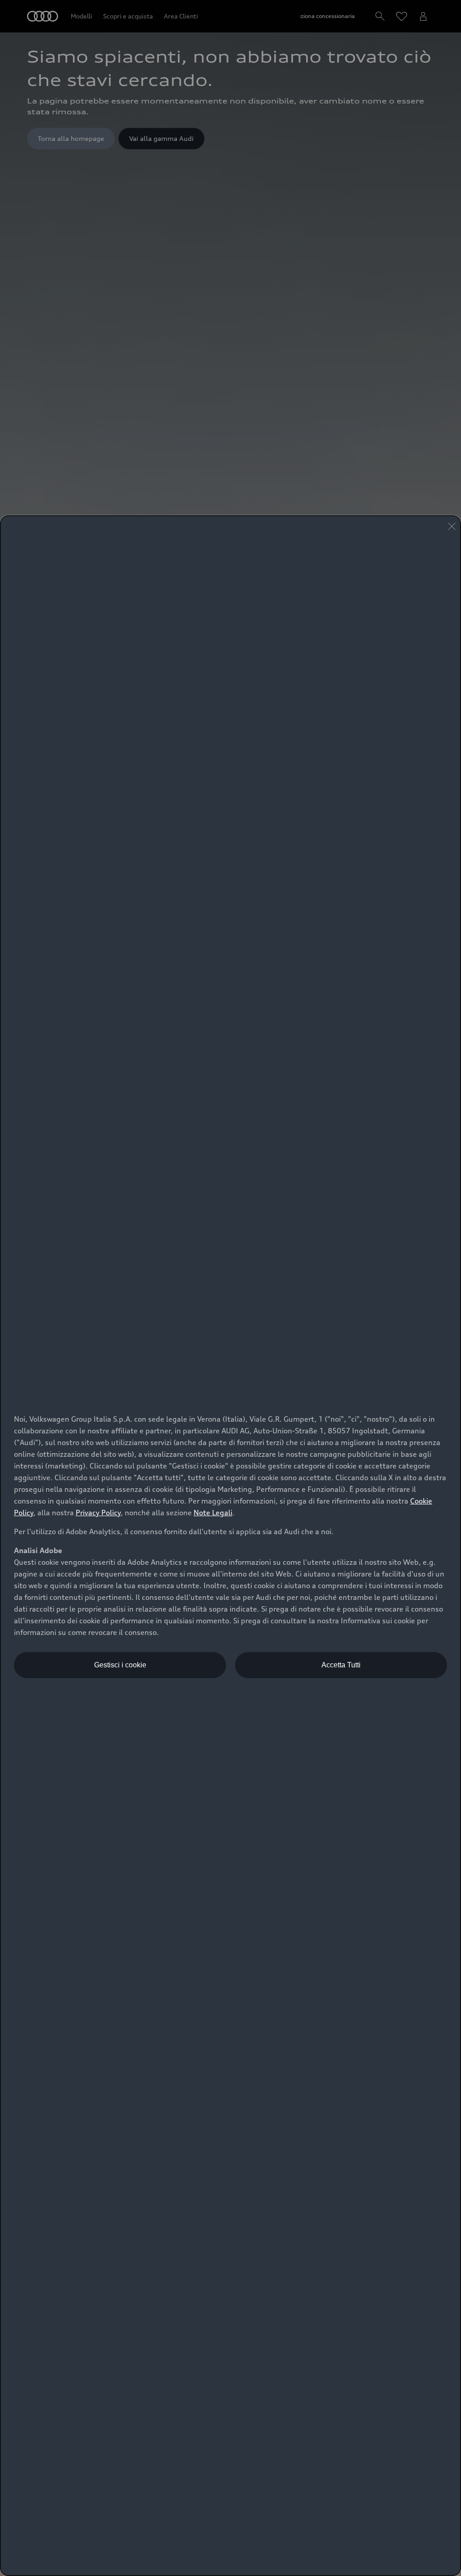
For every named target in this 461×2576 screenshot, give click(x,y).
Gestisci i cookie (120, 1665)
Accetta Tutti (341, 1665)
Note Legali (213, 1513)
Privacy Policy (98, 1513)
